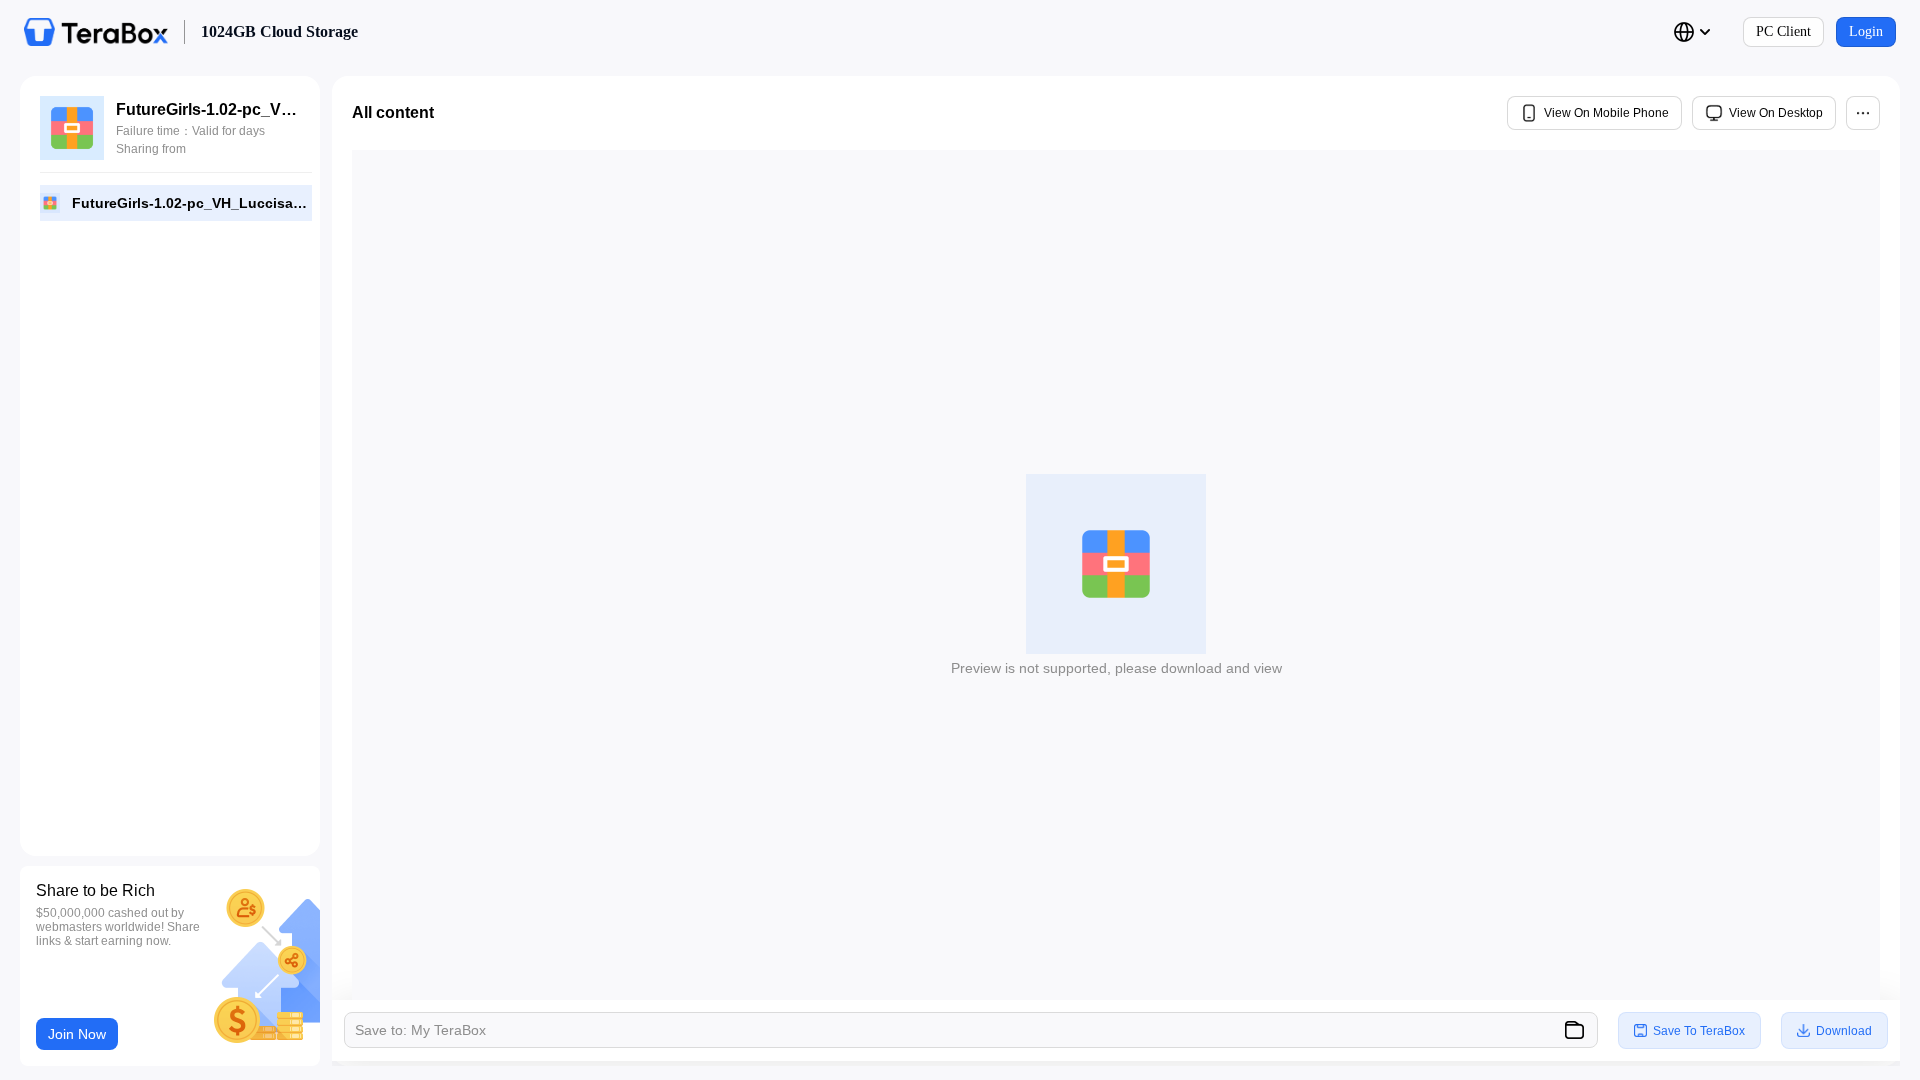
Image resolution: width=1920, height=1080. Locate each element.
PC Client (1783, 31)
